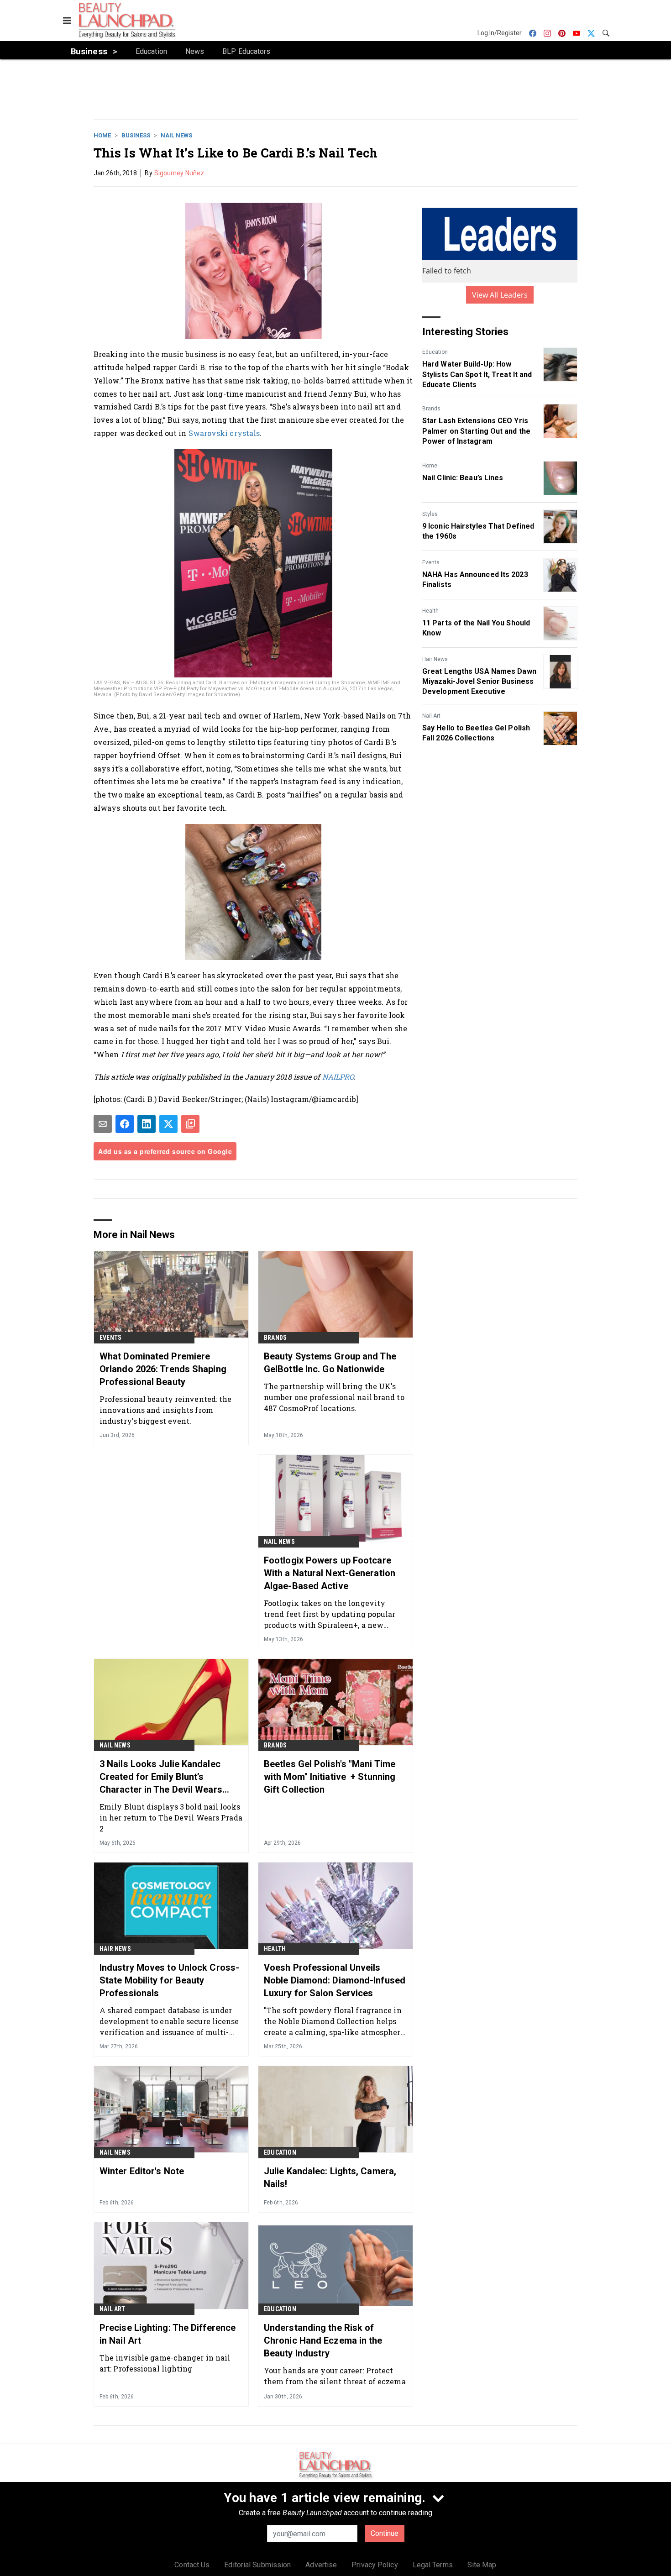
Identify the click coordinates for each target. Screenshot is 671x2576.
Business (136, 135)
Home (102, 135)
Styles (430, 514)
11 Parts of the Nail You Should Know (476, 628)
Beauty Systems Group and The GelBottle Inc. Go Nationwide (330, 1363)
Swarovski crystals (224, 433)
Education (435, 352)
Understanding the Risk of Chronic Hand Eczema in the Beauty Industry (323, 2340)
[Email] (103, 1124)
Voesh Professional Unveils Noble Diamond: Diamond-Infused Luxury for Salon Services (335, 1980)
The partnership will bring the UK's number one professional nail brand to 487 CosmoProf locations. (334, 1397)
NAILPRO (338, 1077)
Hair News (435, 659)
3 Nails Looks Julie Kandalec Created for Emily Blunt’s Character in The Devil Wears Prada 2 (161, 1777)
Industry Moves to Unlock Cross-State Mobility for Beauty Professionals (169, 1980)
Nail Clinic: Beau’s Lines (463, 478)
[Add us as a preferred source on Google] (190, 1124)
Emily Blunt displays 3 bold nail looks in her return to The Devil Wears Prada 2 (171, 1818)
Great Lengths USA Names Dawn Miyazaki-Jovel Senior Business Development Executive (479, 682)
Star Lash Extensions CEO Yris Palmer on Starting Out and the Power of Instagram (476, 431)
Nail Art (431, 716)
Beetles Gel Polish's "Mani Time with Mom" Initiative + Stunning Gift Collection (330, 1777)
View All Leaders (500, 295)
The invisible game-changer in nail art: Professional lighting (165, 2363)
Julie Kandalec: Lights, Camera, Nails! (330, 2177)
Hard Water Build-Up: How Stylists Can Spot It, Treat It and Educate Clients (477, 374)
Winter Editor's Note (142, 2171)
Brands (431, 409)
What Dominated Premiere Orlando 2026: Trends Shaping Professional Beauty (163, 1369)
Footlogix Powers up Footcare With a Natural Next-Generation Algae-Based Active (330, 1573)
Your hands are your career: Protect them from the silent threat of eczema (335, 2376)
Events (431, 562)
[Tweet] (168, 1124)
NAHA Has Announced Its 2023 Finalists (475, 580)
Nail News (176, 135)
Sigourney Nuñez (179, 173)
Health (430, 611)
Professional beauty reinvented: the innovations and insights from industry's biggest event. (166, 1410)
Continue (385, 2533)
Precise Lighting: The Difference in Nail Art (168, 2334)
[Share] (125, 1124)
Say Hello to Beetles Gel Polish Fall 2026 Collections (476, 733)
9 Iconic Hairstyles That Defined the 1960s (478, 531)
